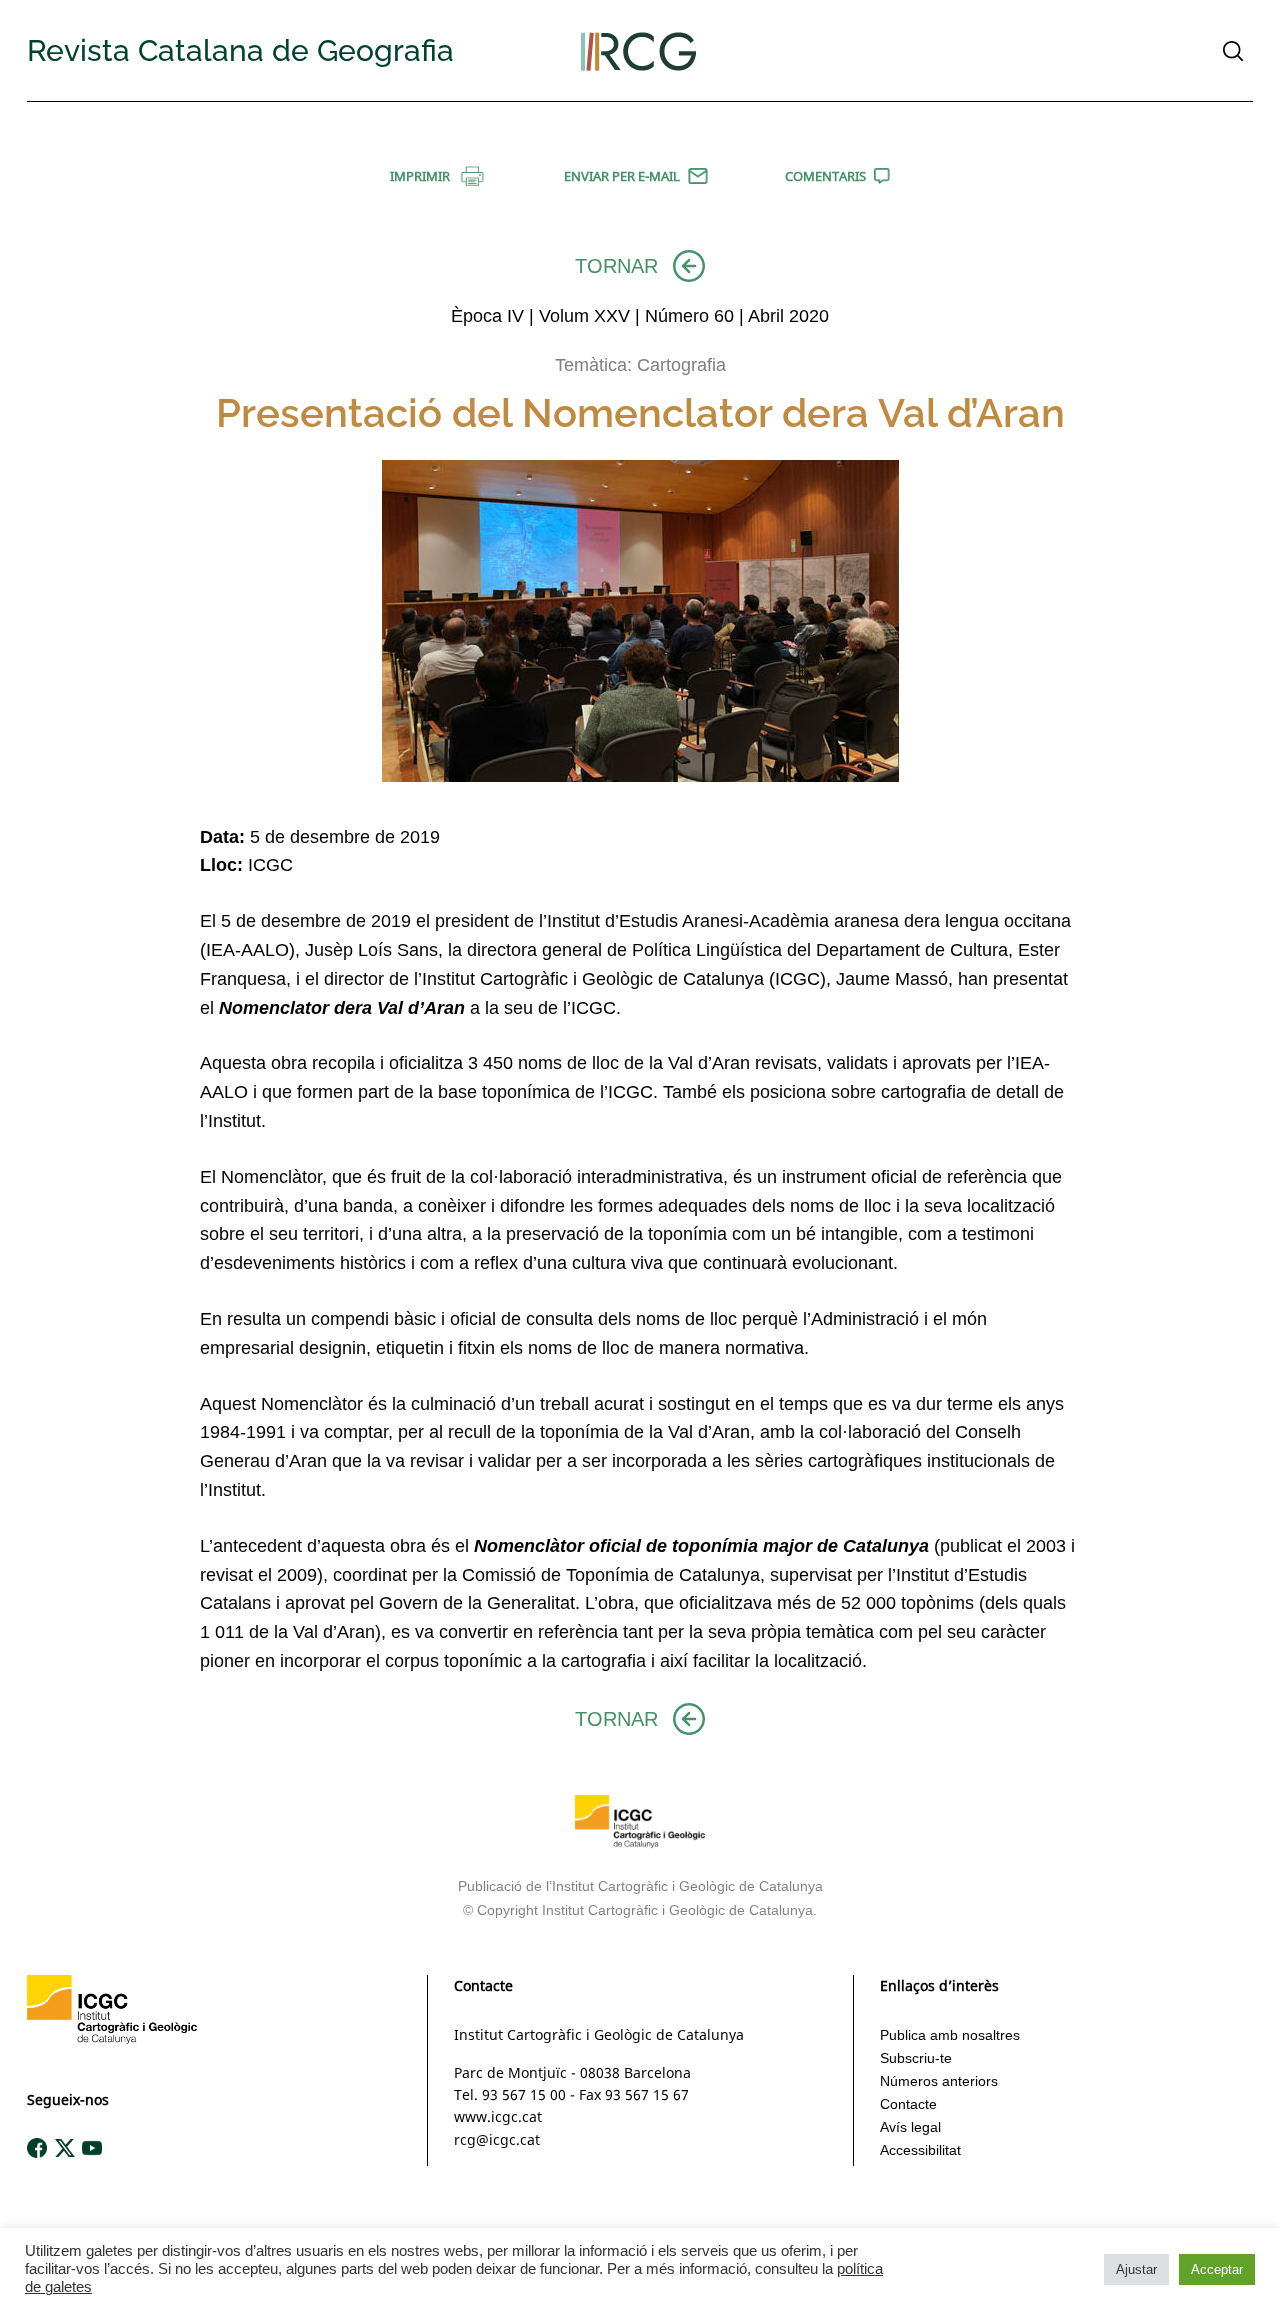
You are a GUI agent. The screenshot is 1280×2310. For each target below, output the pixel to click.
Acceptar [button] (1217, 2269)
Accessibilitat (920, 2150)
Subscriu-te (916, 2058)
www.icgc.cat (498, 2116)
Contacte (908, 2104)
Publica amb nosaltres (950, 2035)
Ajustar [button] (1136, 2269)
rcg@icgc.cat (497, 2139)
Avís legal (910, 2127)
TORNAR (616, 266)
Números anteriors (939, 2081)
